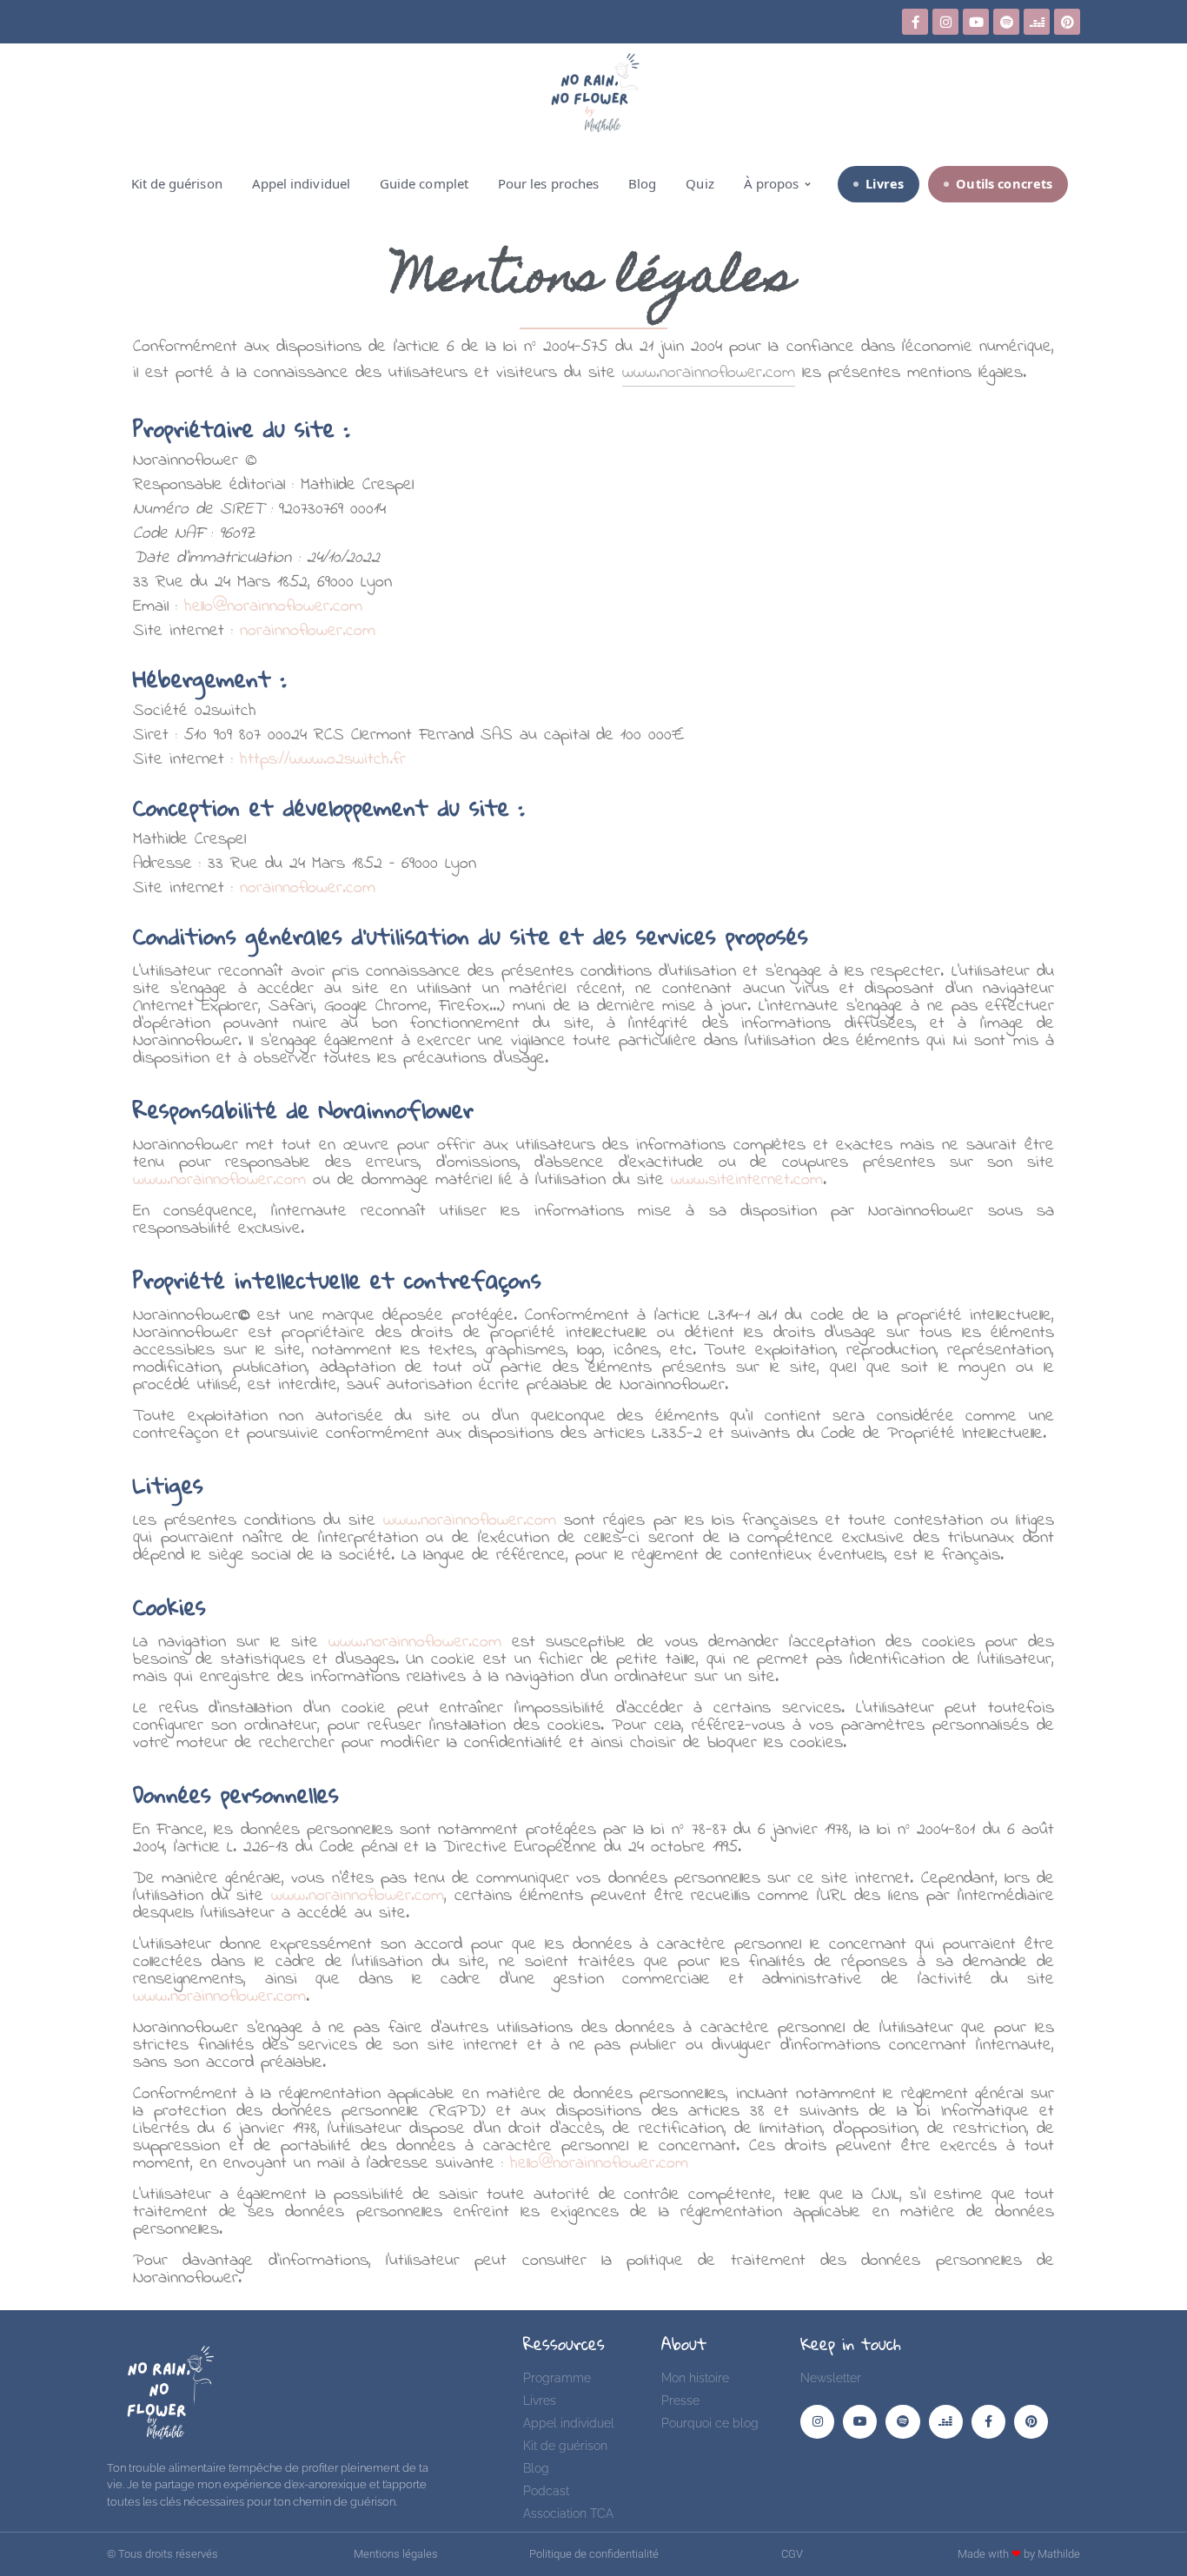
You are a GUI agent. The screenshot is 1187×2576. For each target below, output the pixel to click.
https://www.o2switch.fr (323, 760)
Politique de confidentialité (594, 2554)
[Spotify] (1006, 22)
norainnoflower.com (308, 631)
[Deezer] (1037, 22)
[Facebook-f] (915, 22)
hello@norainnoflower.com (273, 607)
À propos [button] (772, 183)
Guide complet (424, 183)
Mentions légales (396, 2554)
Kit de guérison (177, 183)
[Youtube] (976, 22)
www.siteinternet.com (747, 1180)
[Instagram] (945, 22)
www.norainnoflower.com (219, 1180)
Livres (885, 183)
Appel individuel (301, 183)
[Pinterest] (1067, 22)
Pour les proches (548, 183)
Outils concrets (1004, 183)
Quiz (700, 183)
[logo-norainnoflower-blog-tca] (162, 2391)
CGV (792, 2554)
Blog (642, 183)
